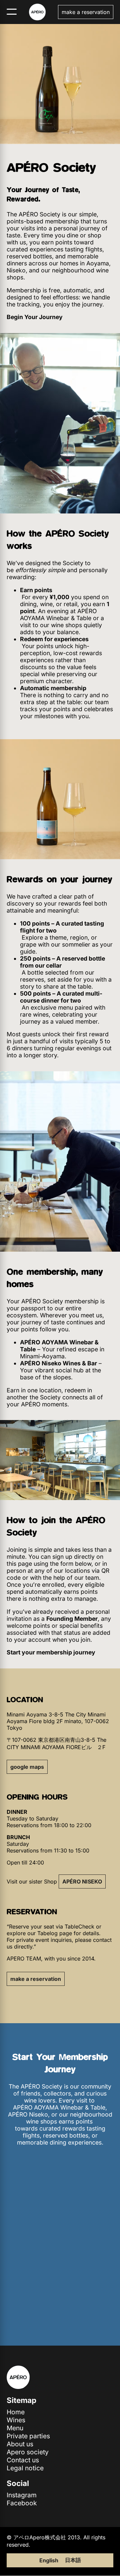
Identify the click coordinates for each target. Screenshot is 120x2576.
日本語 (73, 2560)
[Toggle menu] (12, 12)
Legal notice (25, 2468)
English (49, 2560)
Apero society (28, 2452)
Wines (16, 2420)
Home (16, 2412)
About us (20, 2444)
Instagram (22, 2495)
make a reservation (86, 12)
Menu (15, 2428)
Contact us (23, 2460)
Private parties (28, 2436)
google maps (27, 1767)
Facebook (22, 2503)
